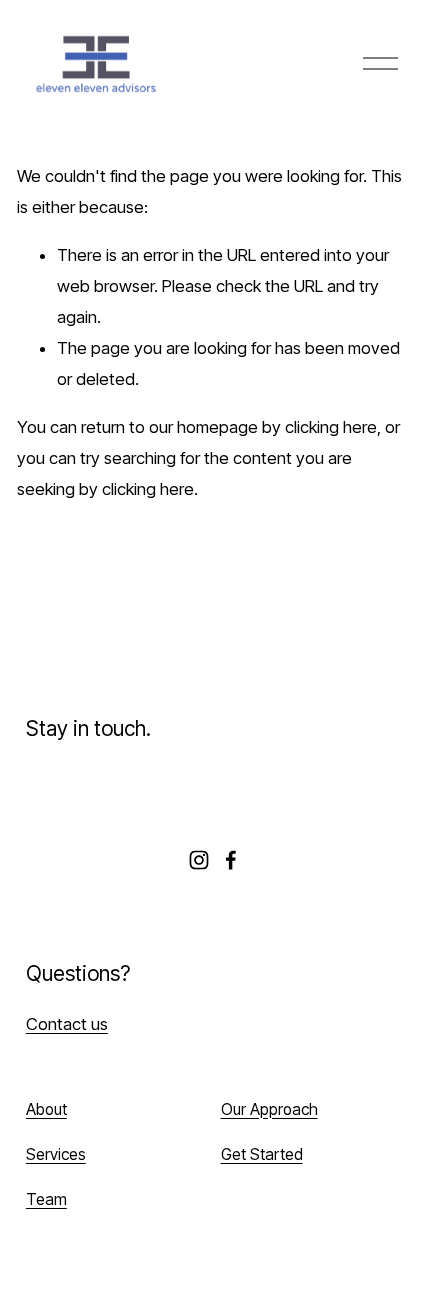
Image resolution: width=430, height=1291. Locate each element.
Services (56, 1154)
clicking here (331, 427)
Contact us (67, 1024)
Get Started (262, 1154)
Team (46, 1199)
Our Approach (269, 1109)
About (46, 1109)
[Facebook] (231, 860)
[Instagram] (199, 860)
